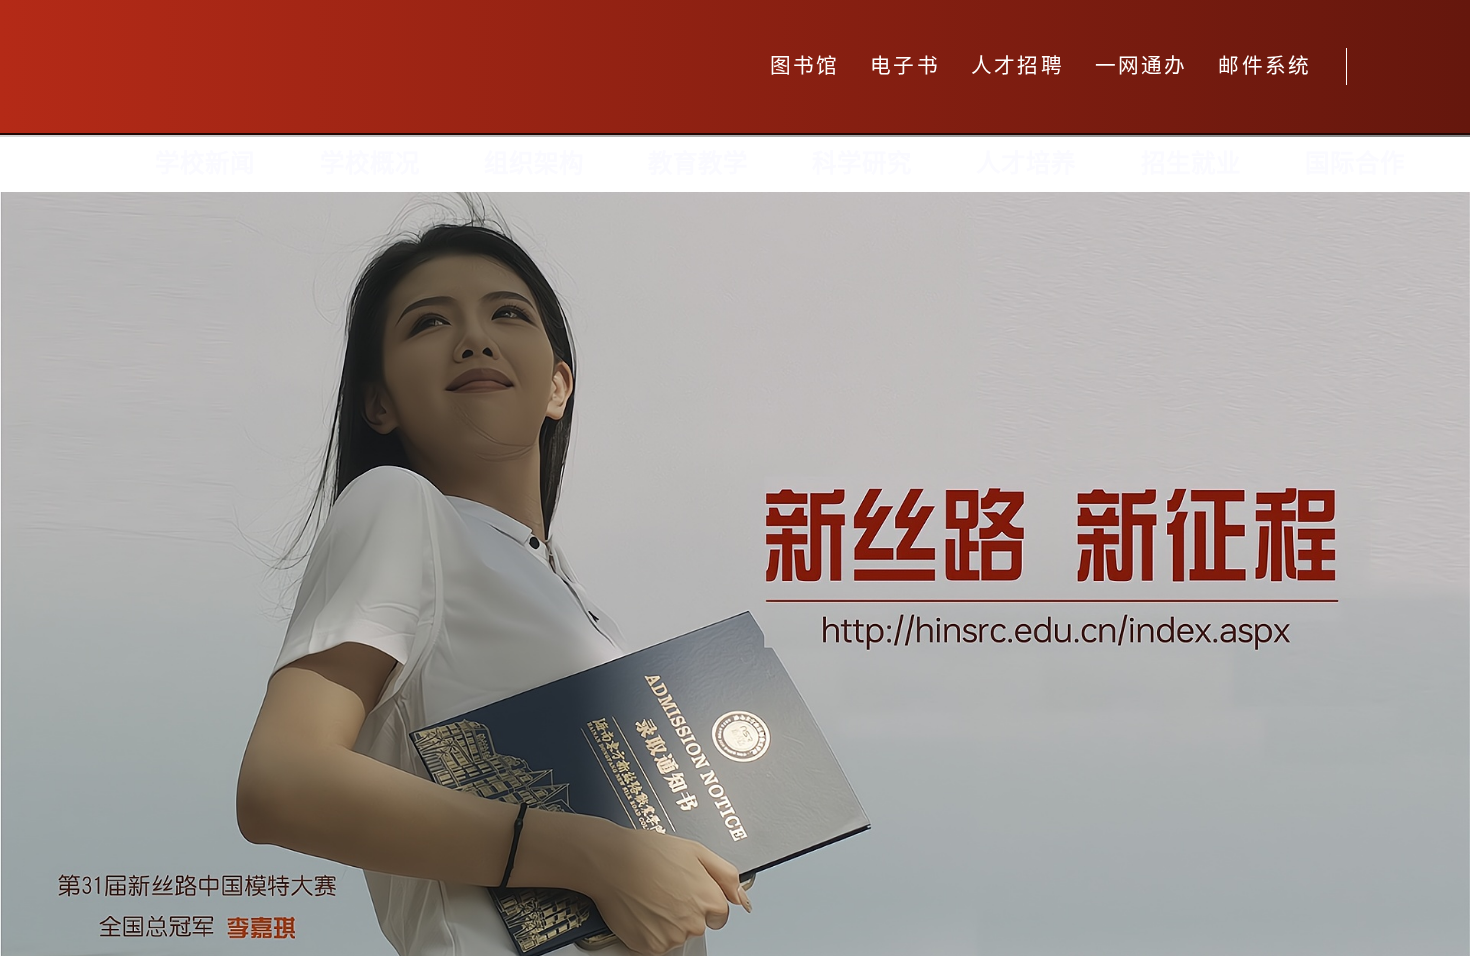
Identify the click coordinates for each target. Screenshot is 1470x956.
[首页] (78, 164)
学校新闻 (205, 163)
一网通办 (1141, 66)
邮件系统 (1264, 66)
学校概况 (370, 163)
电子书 (905, 66)
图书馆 (805, 66)
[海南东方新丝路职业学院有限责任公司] (373, 66)
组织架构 (534, 163)
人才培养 (1026, 163)
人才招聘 (1017, 66)
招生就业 (1191, 163)
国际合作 (1355, 163)
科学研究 (862, 163)
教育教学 (698, 163)
